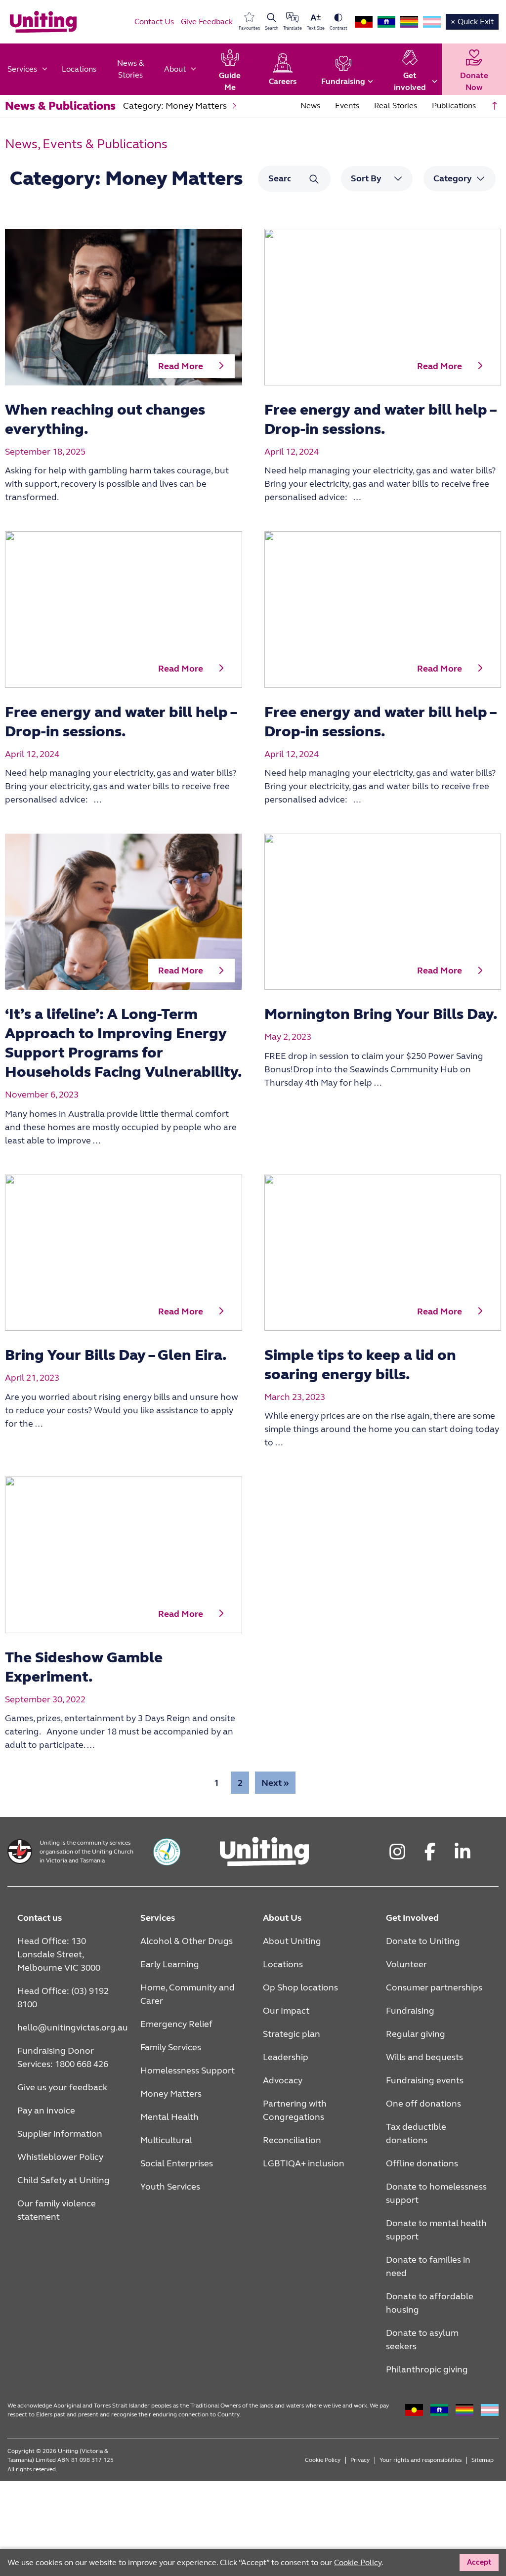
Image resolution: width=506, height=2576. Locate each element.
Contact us (40, 1918)
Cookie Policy (323, 2460)
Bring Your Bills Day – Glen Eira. (116, 1355)
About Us (282, 1918)
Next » (275, 1783)
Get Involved (412, 1918)
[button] (191, 366)
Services (158, 1918)
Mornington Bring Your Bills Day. (381, 1014)
